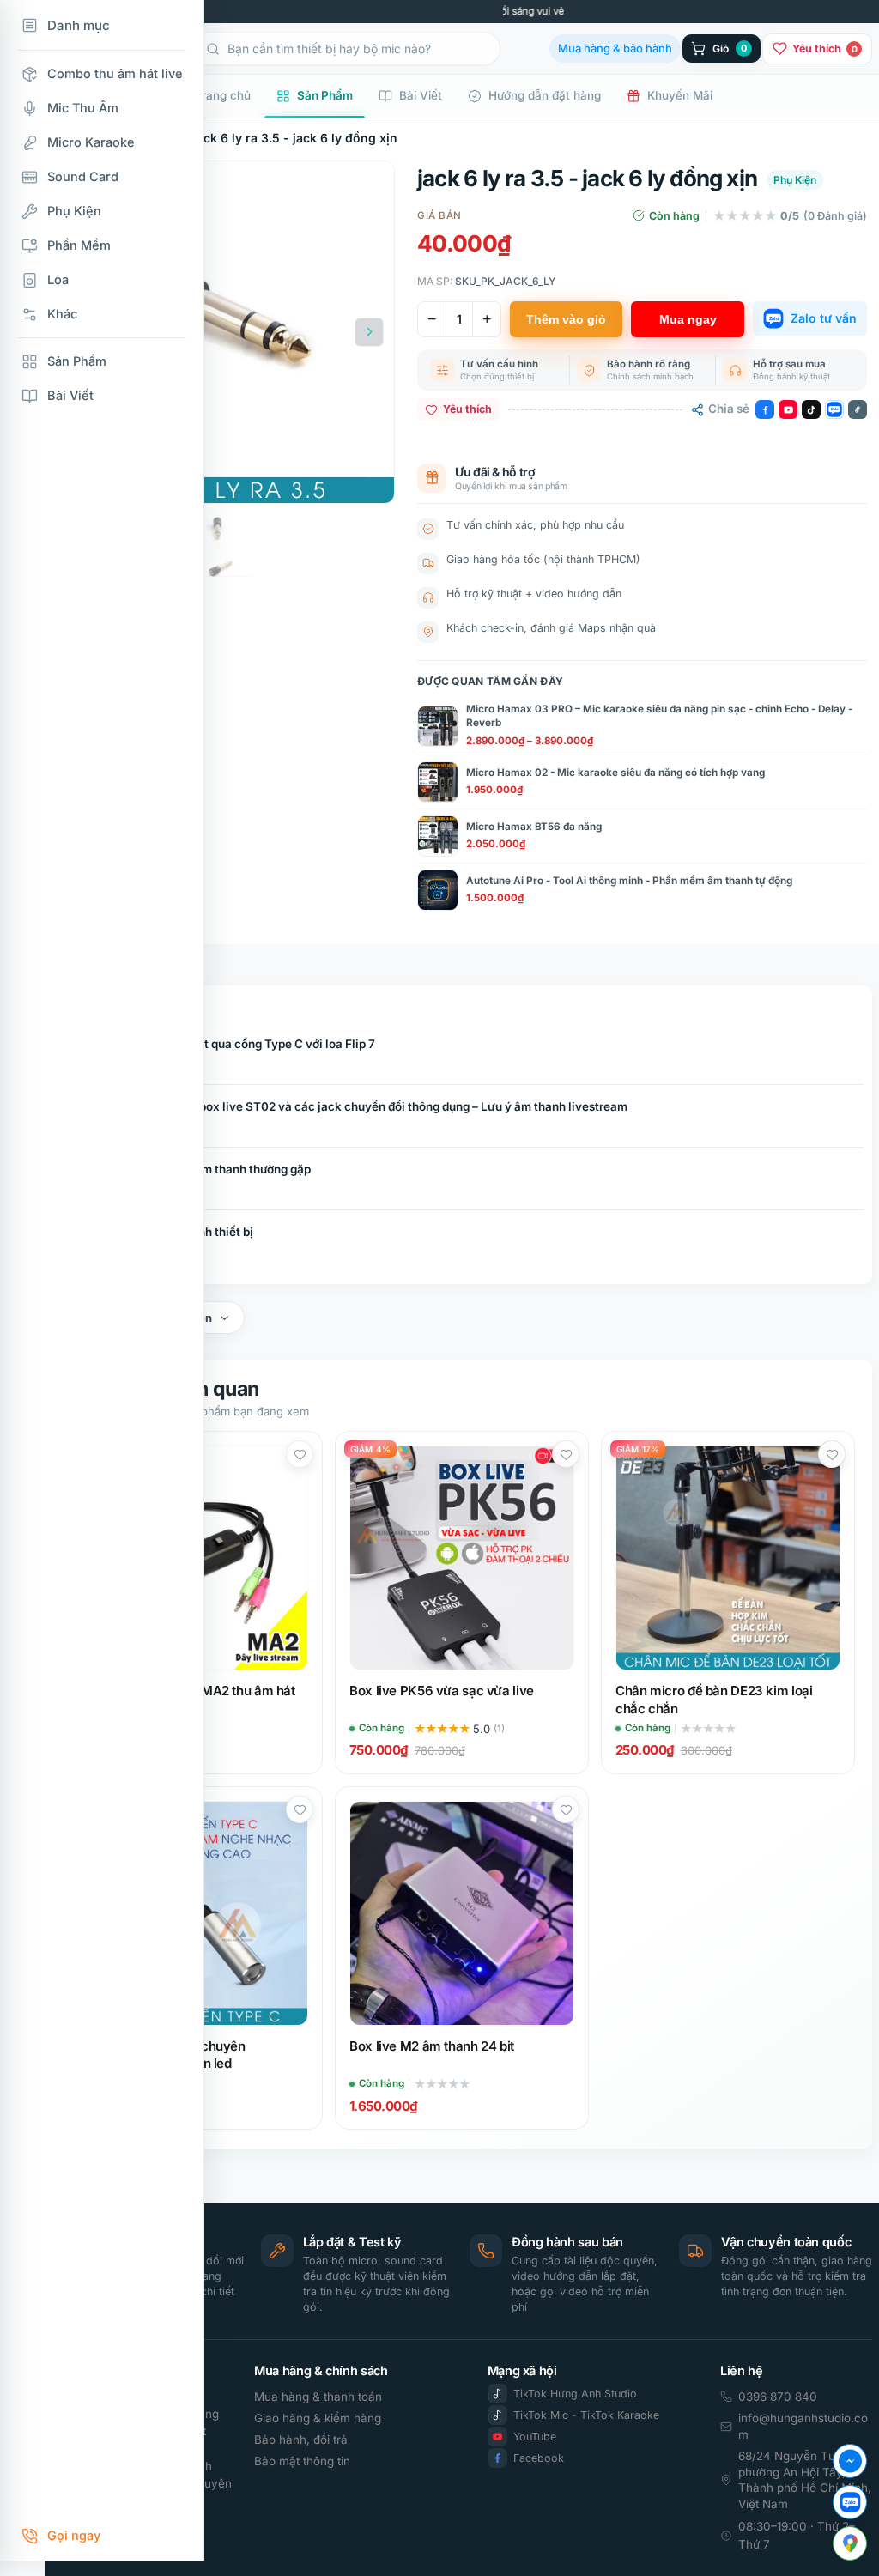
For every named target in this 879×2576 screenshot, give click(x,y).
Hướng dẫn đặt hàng (545, 95)
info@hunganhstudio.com (803, 2426)
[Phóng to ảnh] (365, 477)
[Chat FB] (850, 2461)
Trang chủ (223, 95)
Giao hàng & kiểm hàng (318, 2418)
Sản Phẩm (325, 95)
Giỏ (730, 48)
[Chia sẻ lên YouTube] (788, 409)
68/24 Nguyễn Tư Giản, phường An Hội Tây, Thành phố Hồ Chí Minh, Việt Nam (805, 2480)
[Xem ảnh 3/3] (223, 546)
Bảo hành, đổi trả (301, 2440)
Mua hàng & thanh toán (318, 2397)
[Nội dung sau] (369, 332)
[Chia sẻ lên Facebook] (765, 409)
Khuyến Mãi (680, 95)
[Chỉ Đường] (850, 2543)
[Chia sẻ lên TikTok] (811, 409)
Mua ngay (688, 319)
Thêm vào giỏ (566, 319)
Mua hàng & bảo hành (615, 48)
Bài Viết (421, 95)
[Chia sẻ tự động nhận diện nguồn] (858, 409)
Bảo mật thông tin (302, 2461)
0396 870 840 (778, 2397)
